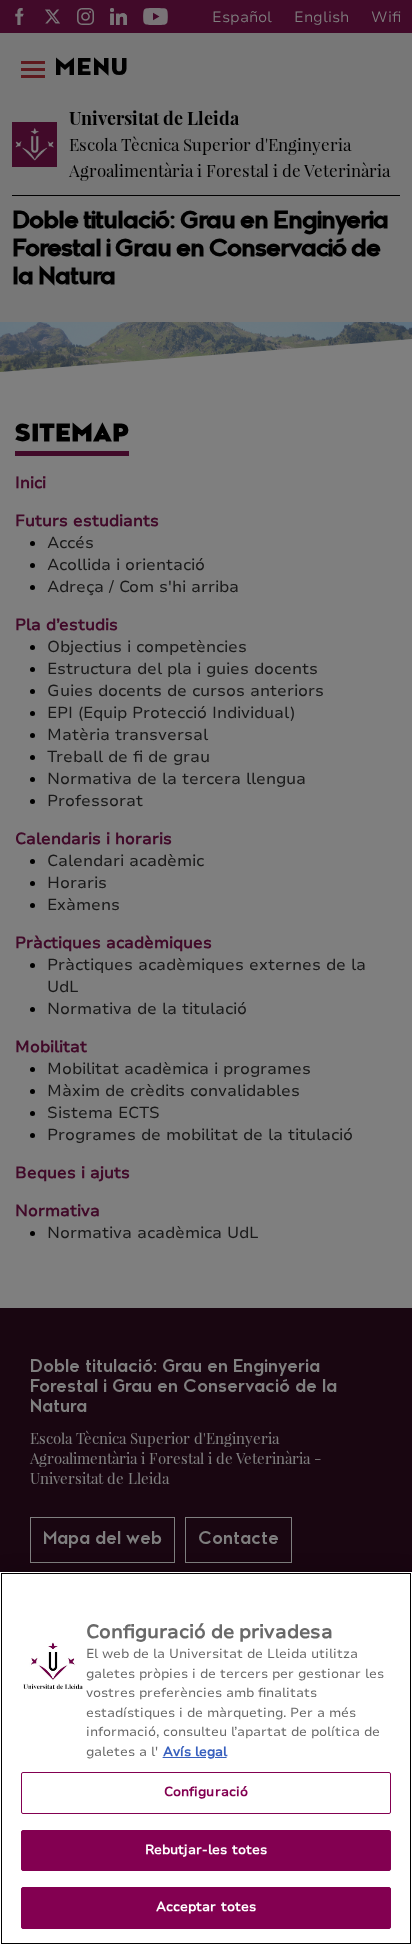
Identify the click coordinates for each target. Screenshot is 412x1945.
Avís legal (195, 1752)
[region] (206, 1758)
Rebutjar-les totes (206, 1850)
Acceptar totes (206, 1907)
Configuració (206, 1792)
